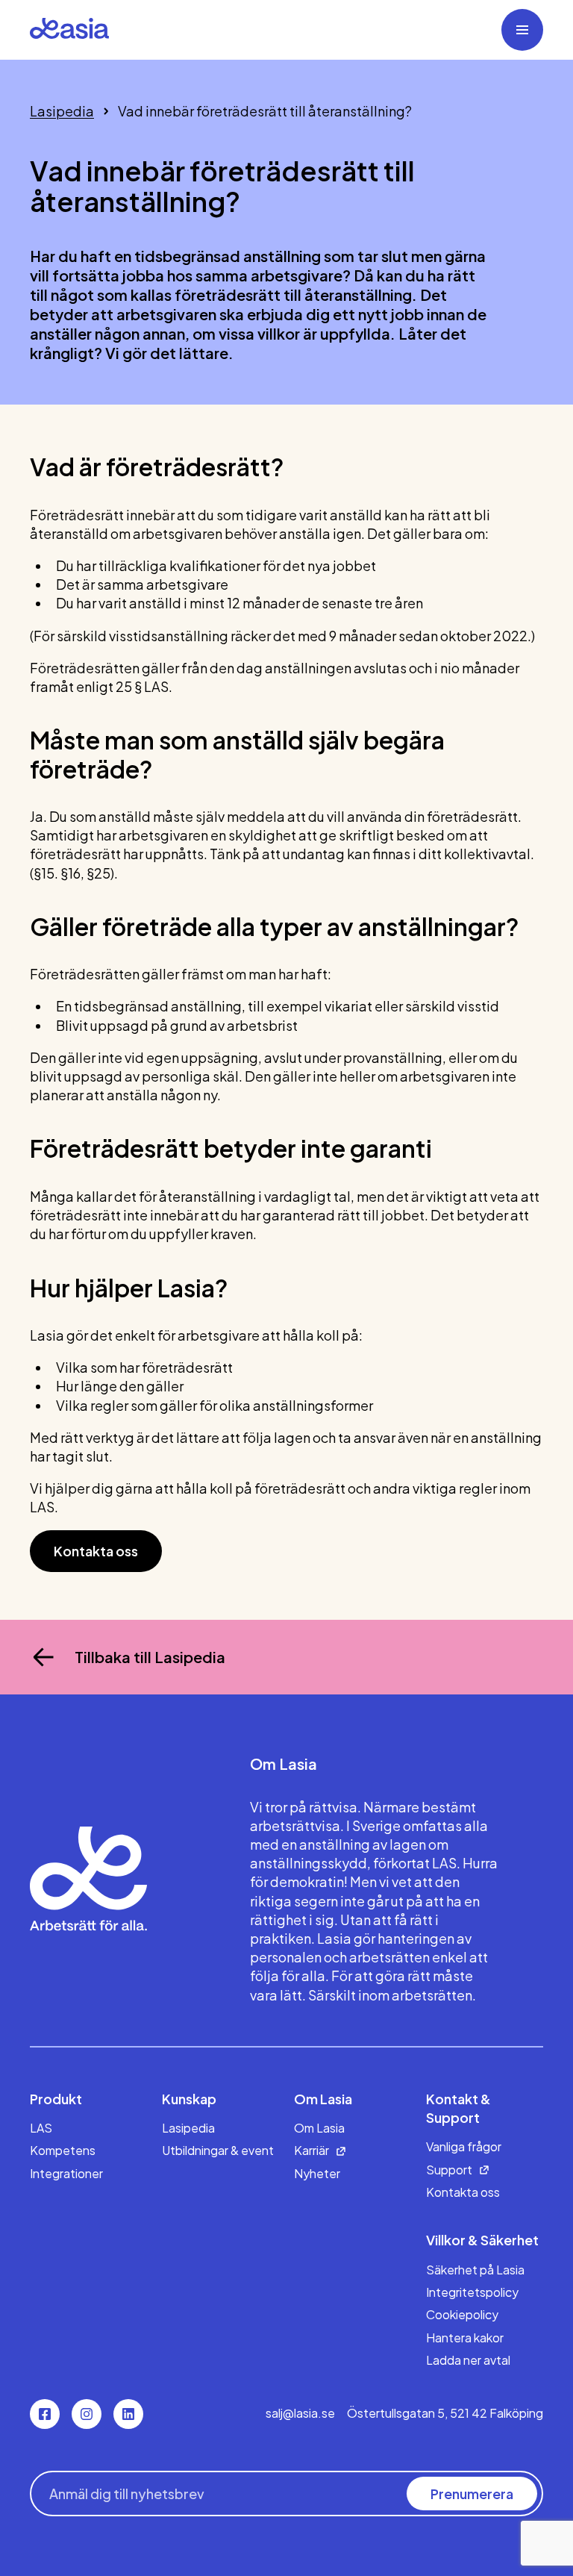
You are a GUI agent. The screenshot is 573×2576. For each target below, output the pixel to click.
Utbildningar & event (218, 2150)
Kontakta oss (96, 1551)
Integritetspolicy (472, 2292)
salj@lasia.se (300, 2413)
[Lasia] (69, 30)
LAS (41, 2128)
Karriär (311, 2150)
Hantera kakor (465, 2338)
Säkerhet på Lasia (475, 2270)
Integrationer (66, 2173)
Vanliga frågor (464, 2146)
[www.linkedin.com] (128, 2414)
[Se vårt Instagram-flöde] (87, 2414)
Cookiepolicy (462, 2314)
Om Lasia (319, 2128)
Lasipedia (62, 111)
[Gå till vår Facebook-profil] (45, 2414)
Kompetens (63, 2150)
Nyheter (317, 2173)
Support (449, 2170)
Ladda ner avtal (468, 2360)
